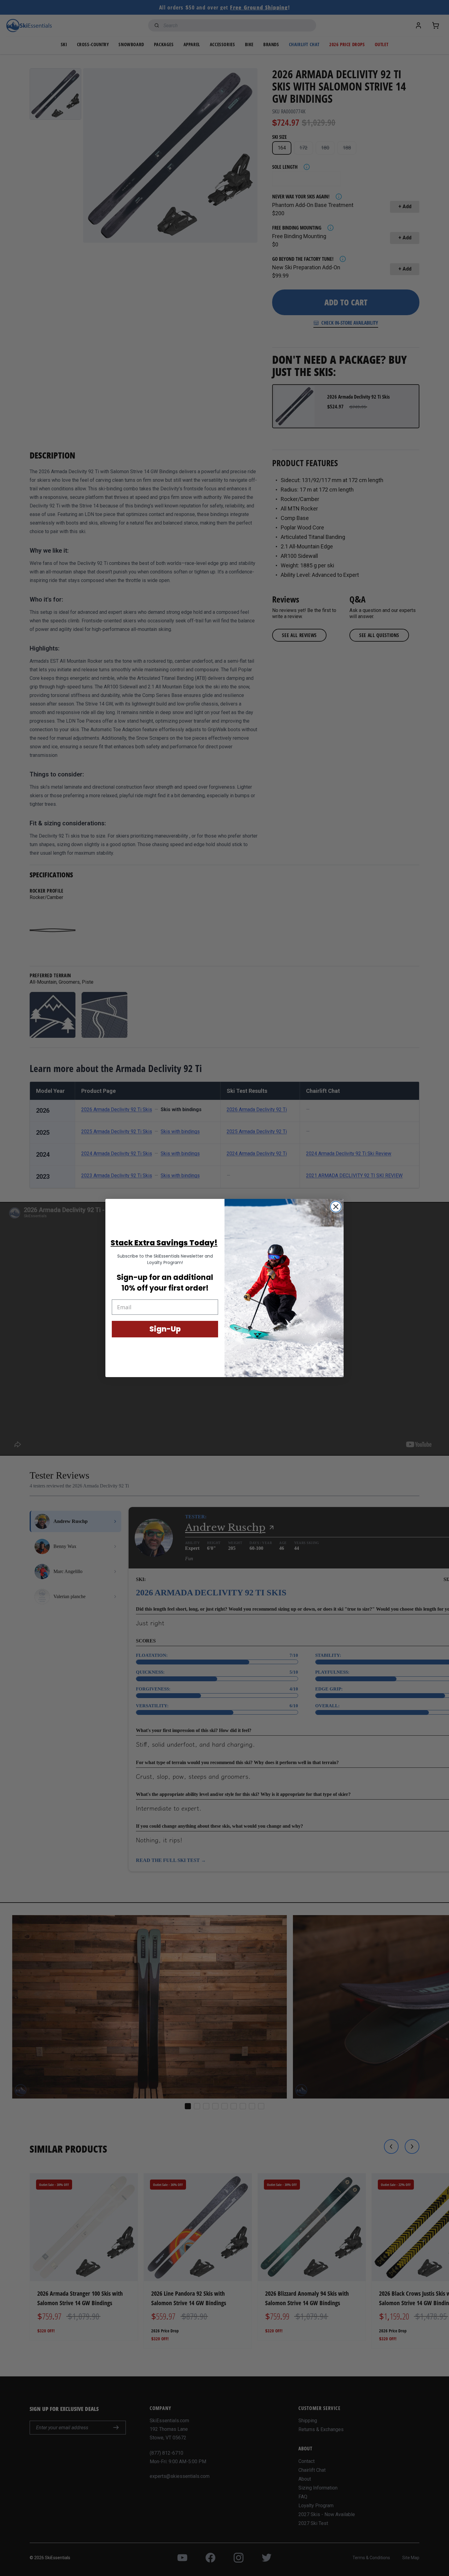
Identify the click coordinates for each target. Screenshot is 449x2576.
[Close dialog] (336, 1207)
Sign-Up (165, 1329)
